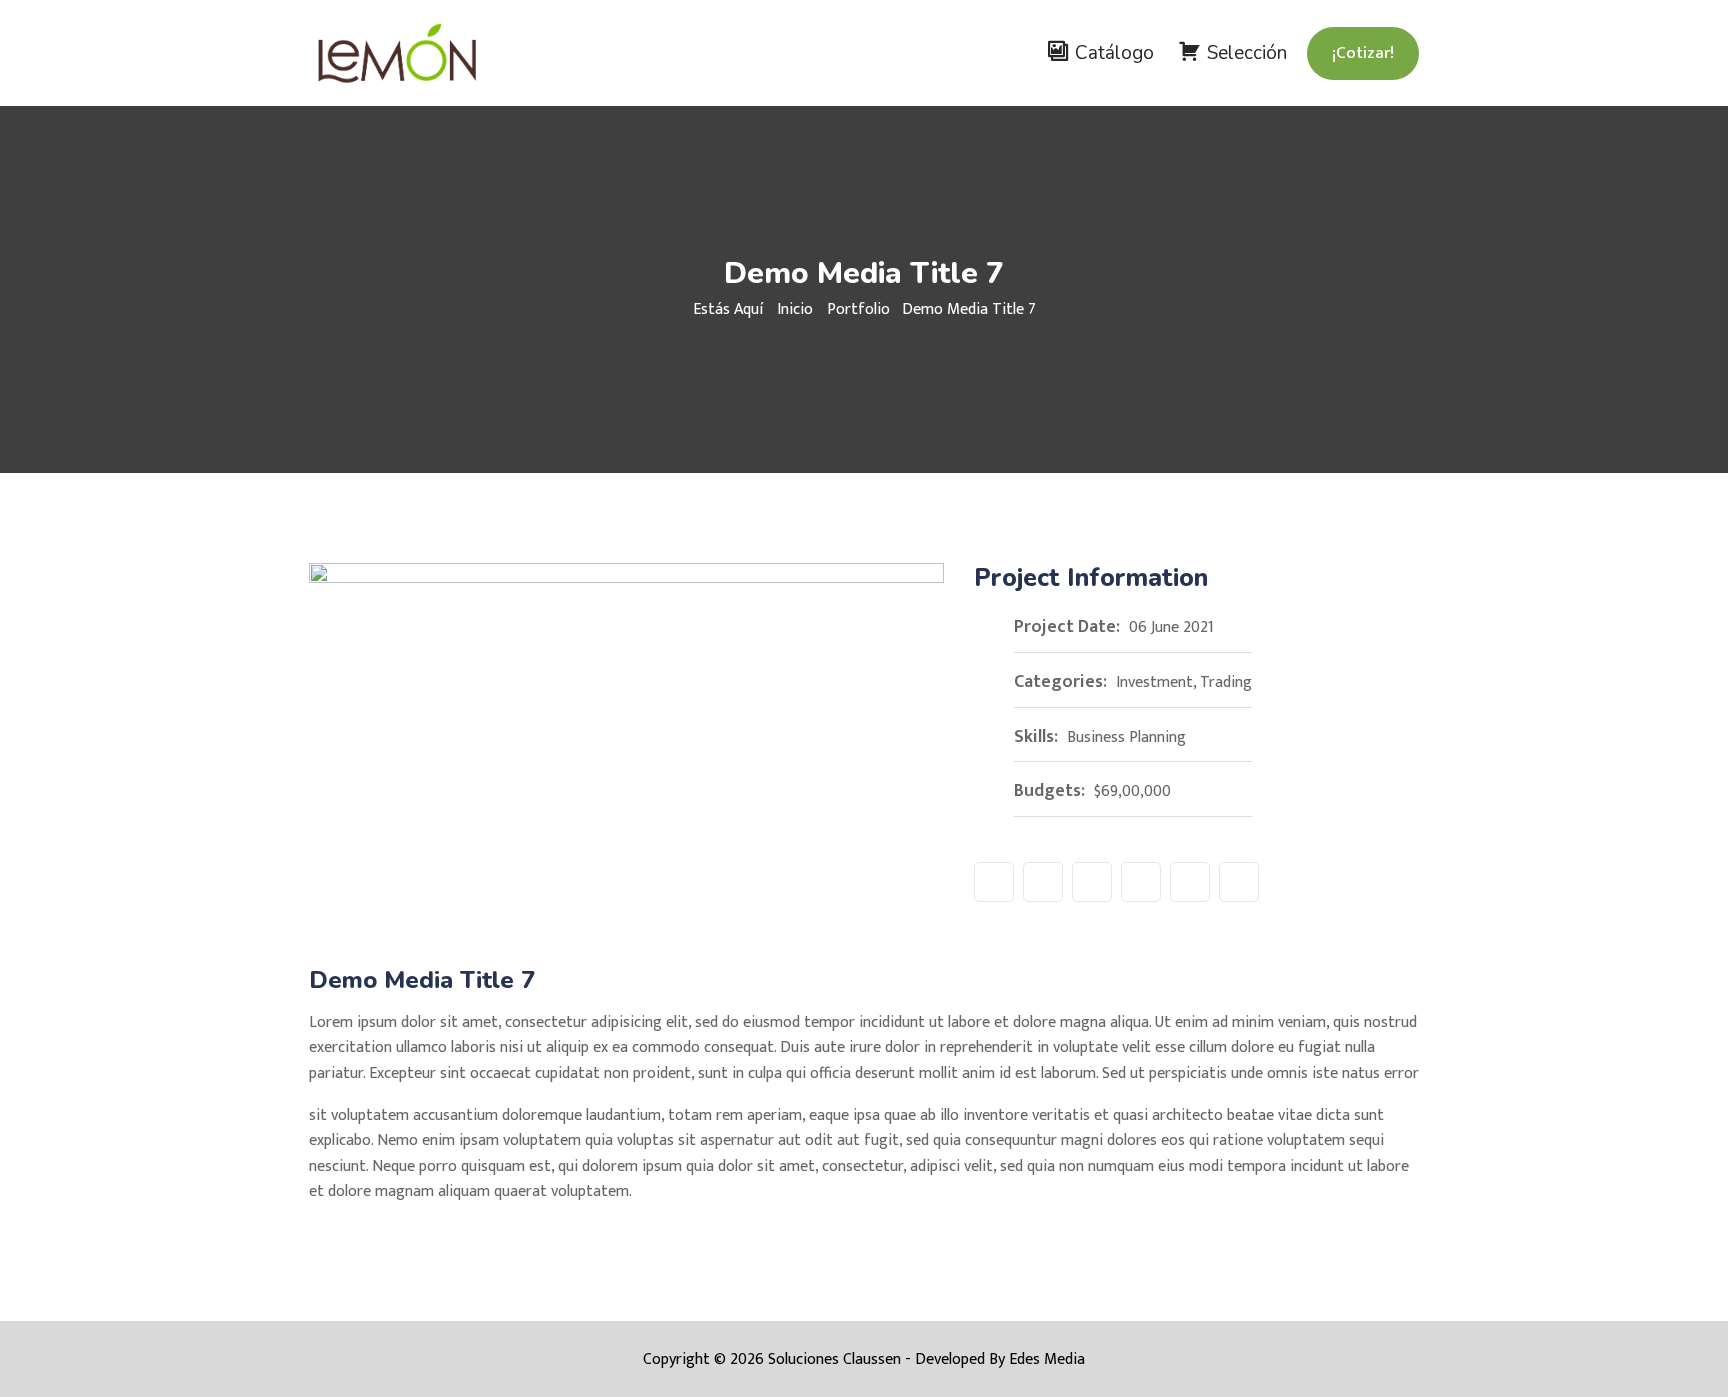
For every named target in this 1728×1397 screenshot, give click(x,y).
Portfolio (858, 309)
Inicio (795, 309)
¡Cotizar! (1363, 53)
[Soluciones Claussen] (436, 53)
